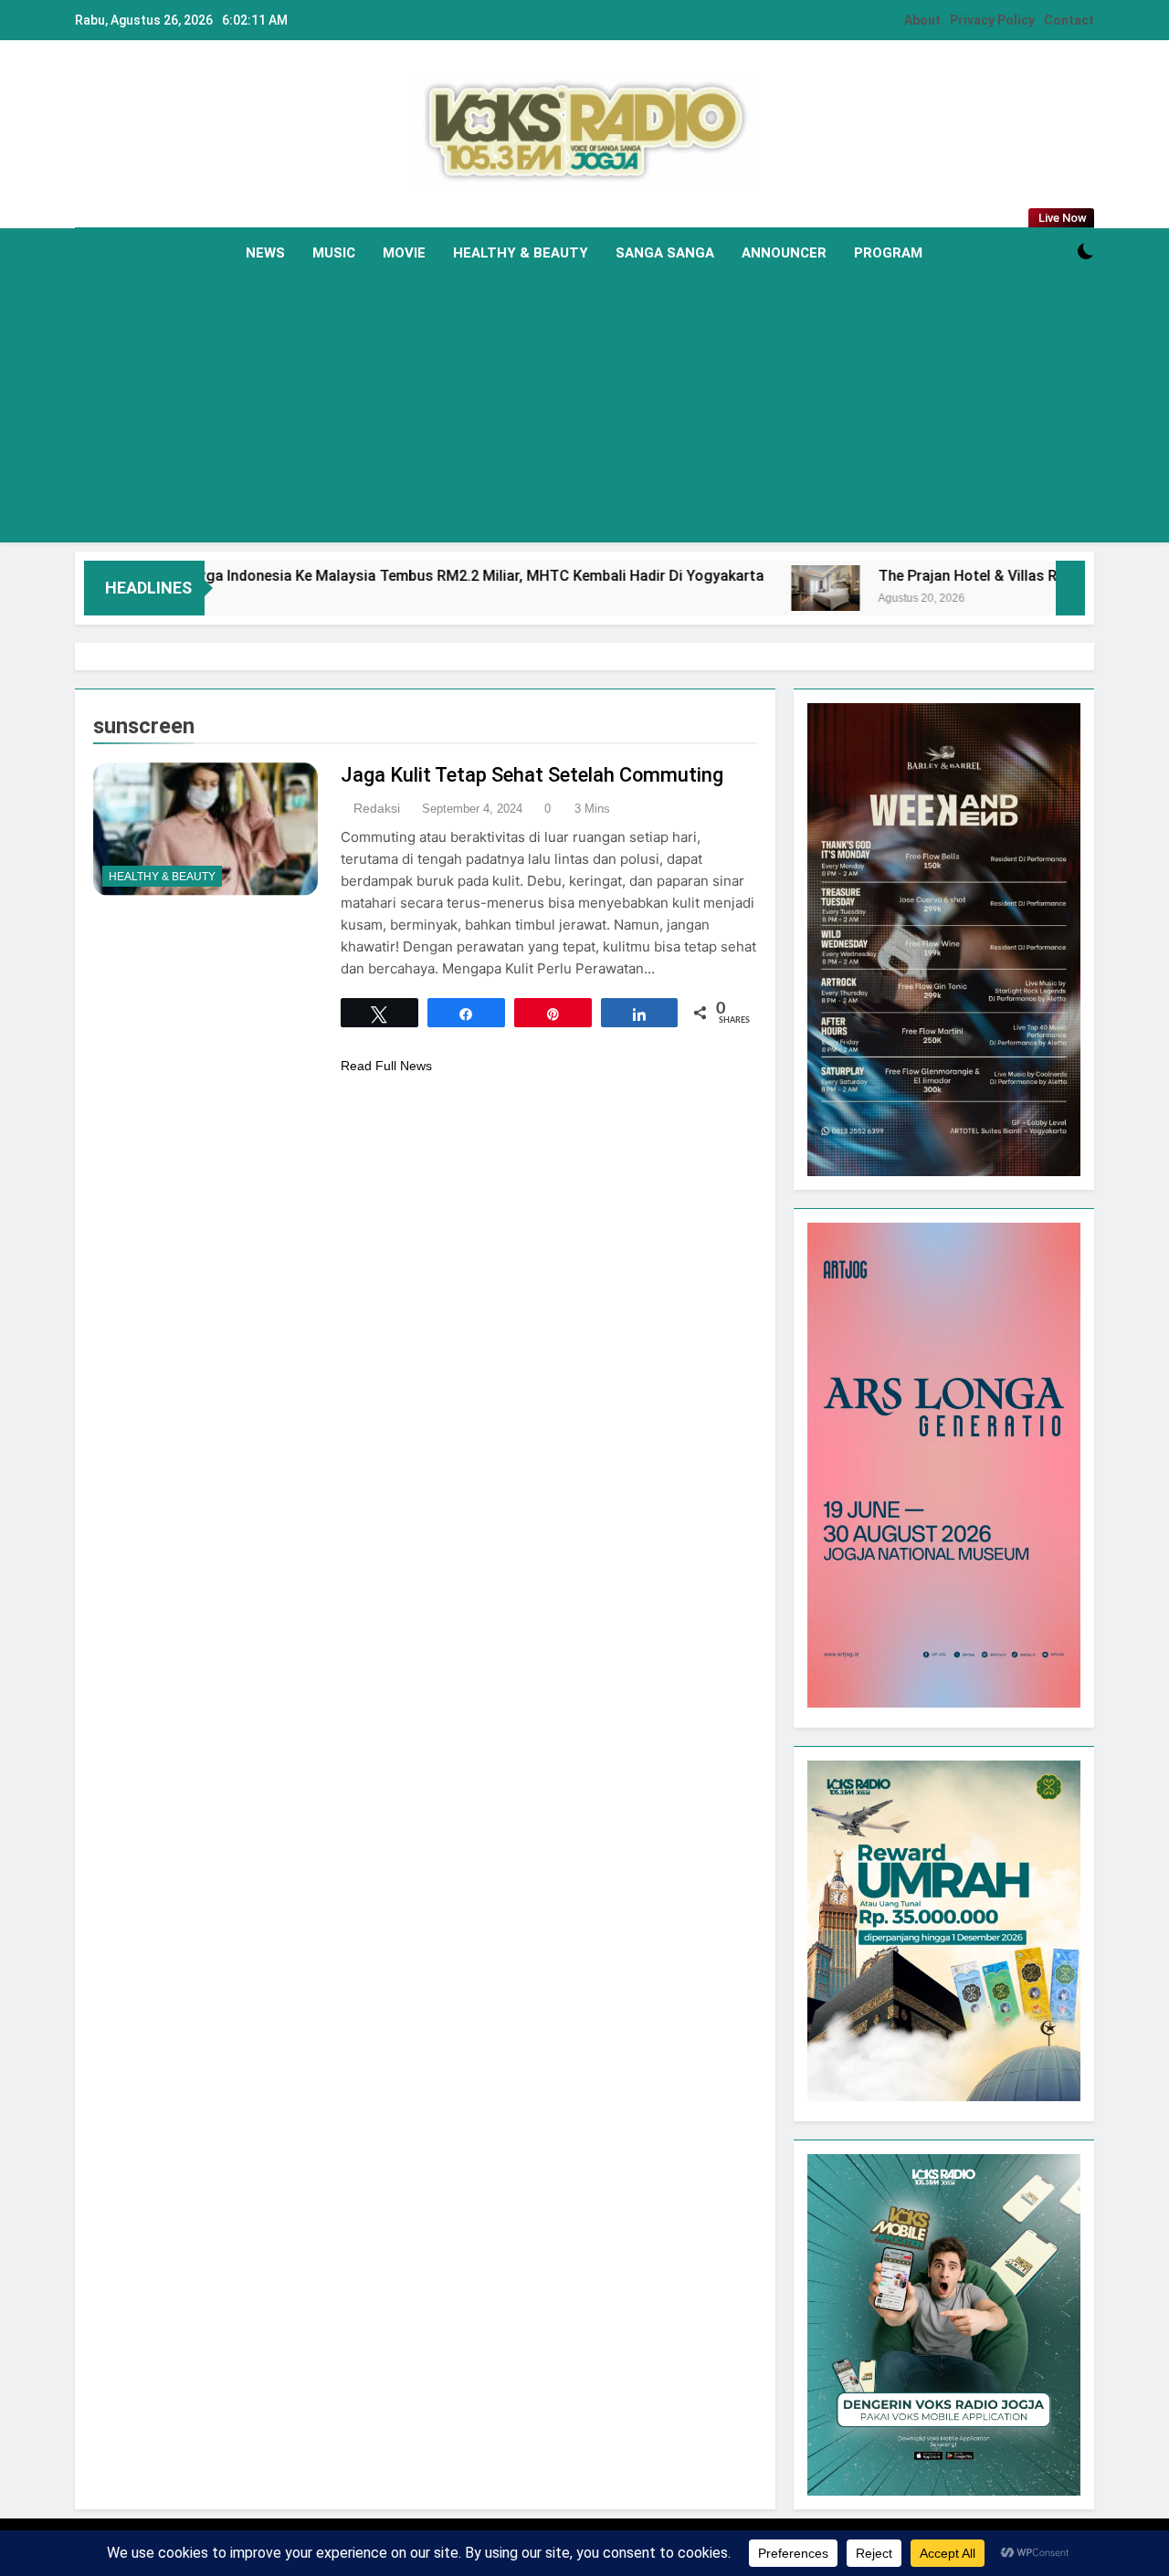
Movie (404, 253)
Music (334, 253)
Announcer (784, 253)
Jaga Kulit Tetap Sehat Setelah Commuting (532, 775)
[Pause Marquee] (1070, 588)
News (265, 253)
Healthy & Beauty (521, 253)
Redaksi (377, 808)
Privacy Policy (992, 20)
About (922, 20)
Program (888, 253)
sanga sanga (665, 253)
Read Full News (386, 1066)
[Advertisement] (584, 415)
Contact (1069, 20)
